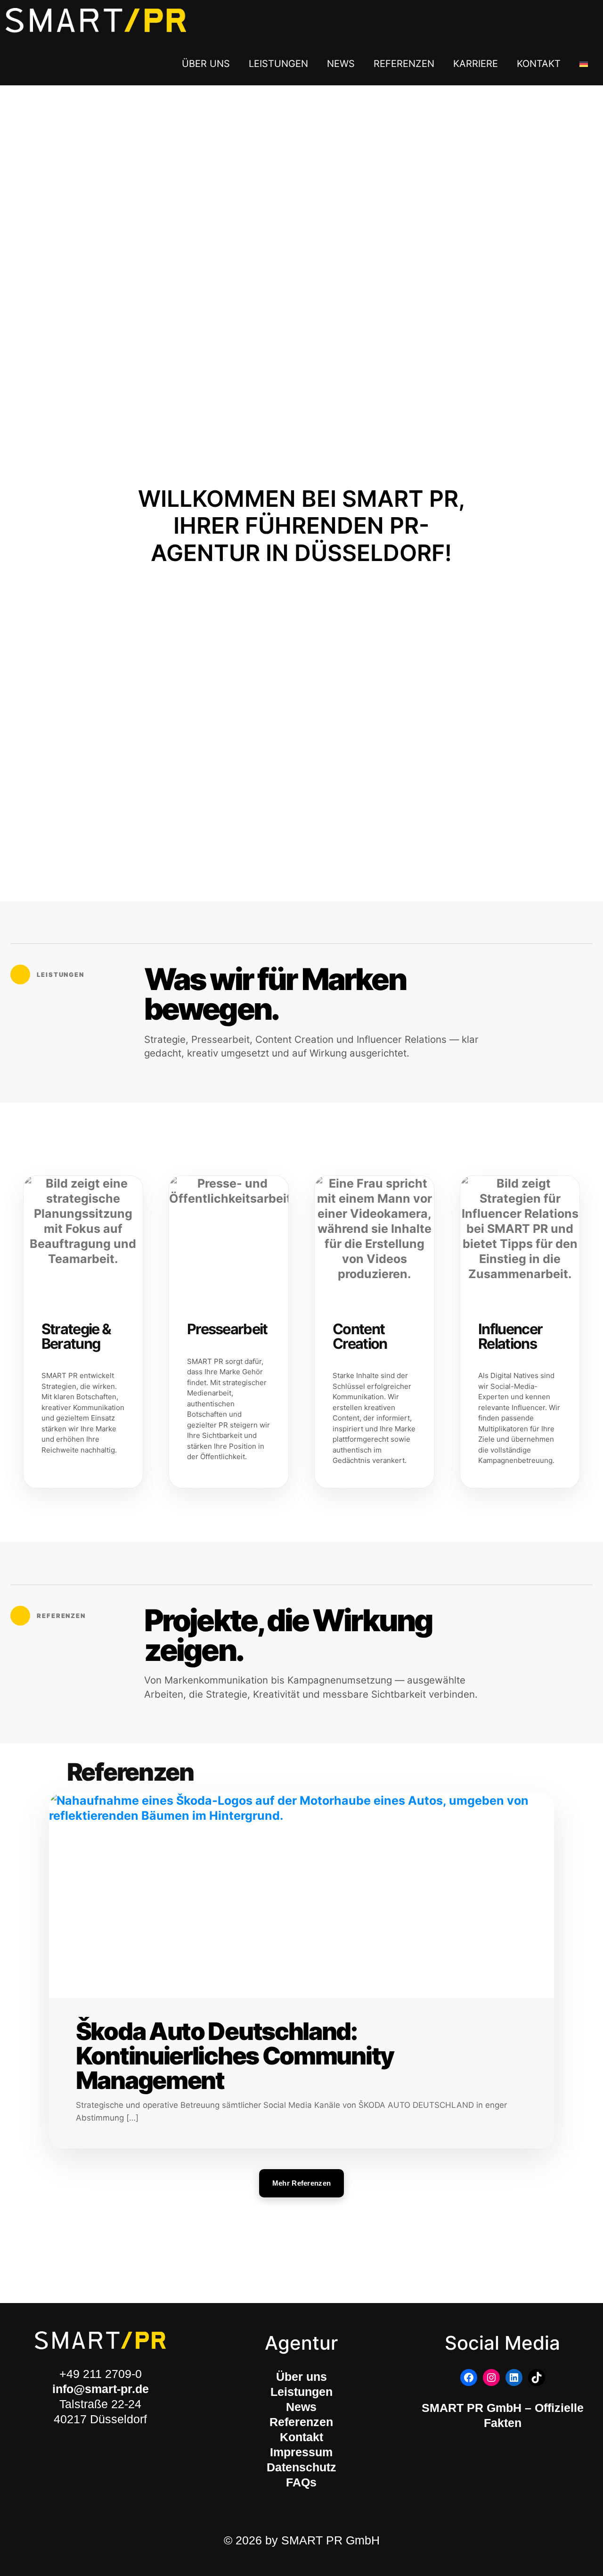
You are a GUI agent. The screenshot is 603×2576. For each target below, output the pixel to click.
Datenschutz (301, 2467)
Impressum (301, 2452)
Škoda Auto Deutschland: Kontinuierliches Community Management (235, 2056)
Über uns (301, 2377)
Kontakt (301, 2437)
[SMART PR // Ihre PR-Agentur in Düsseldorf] (96, 21)
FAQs (301, 2482)
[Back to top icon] (552, 2555)
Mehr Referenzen (302, 2183)
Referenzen (301, 2422)
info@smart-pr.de (101, 2389)
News (301, 2407)
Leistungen (301, 2392)
